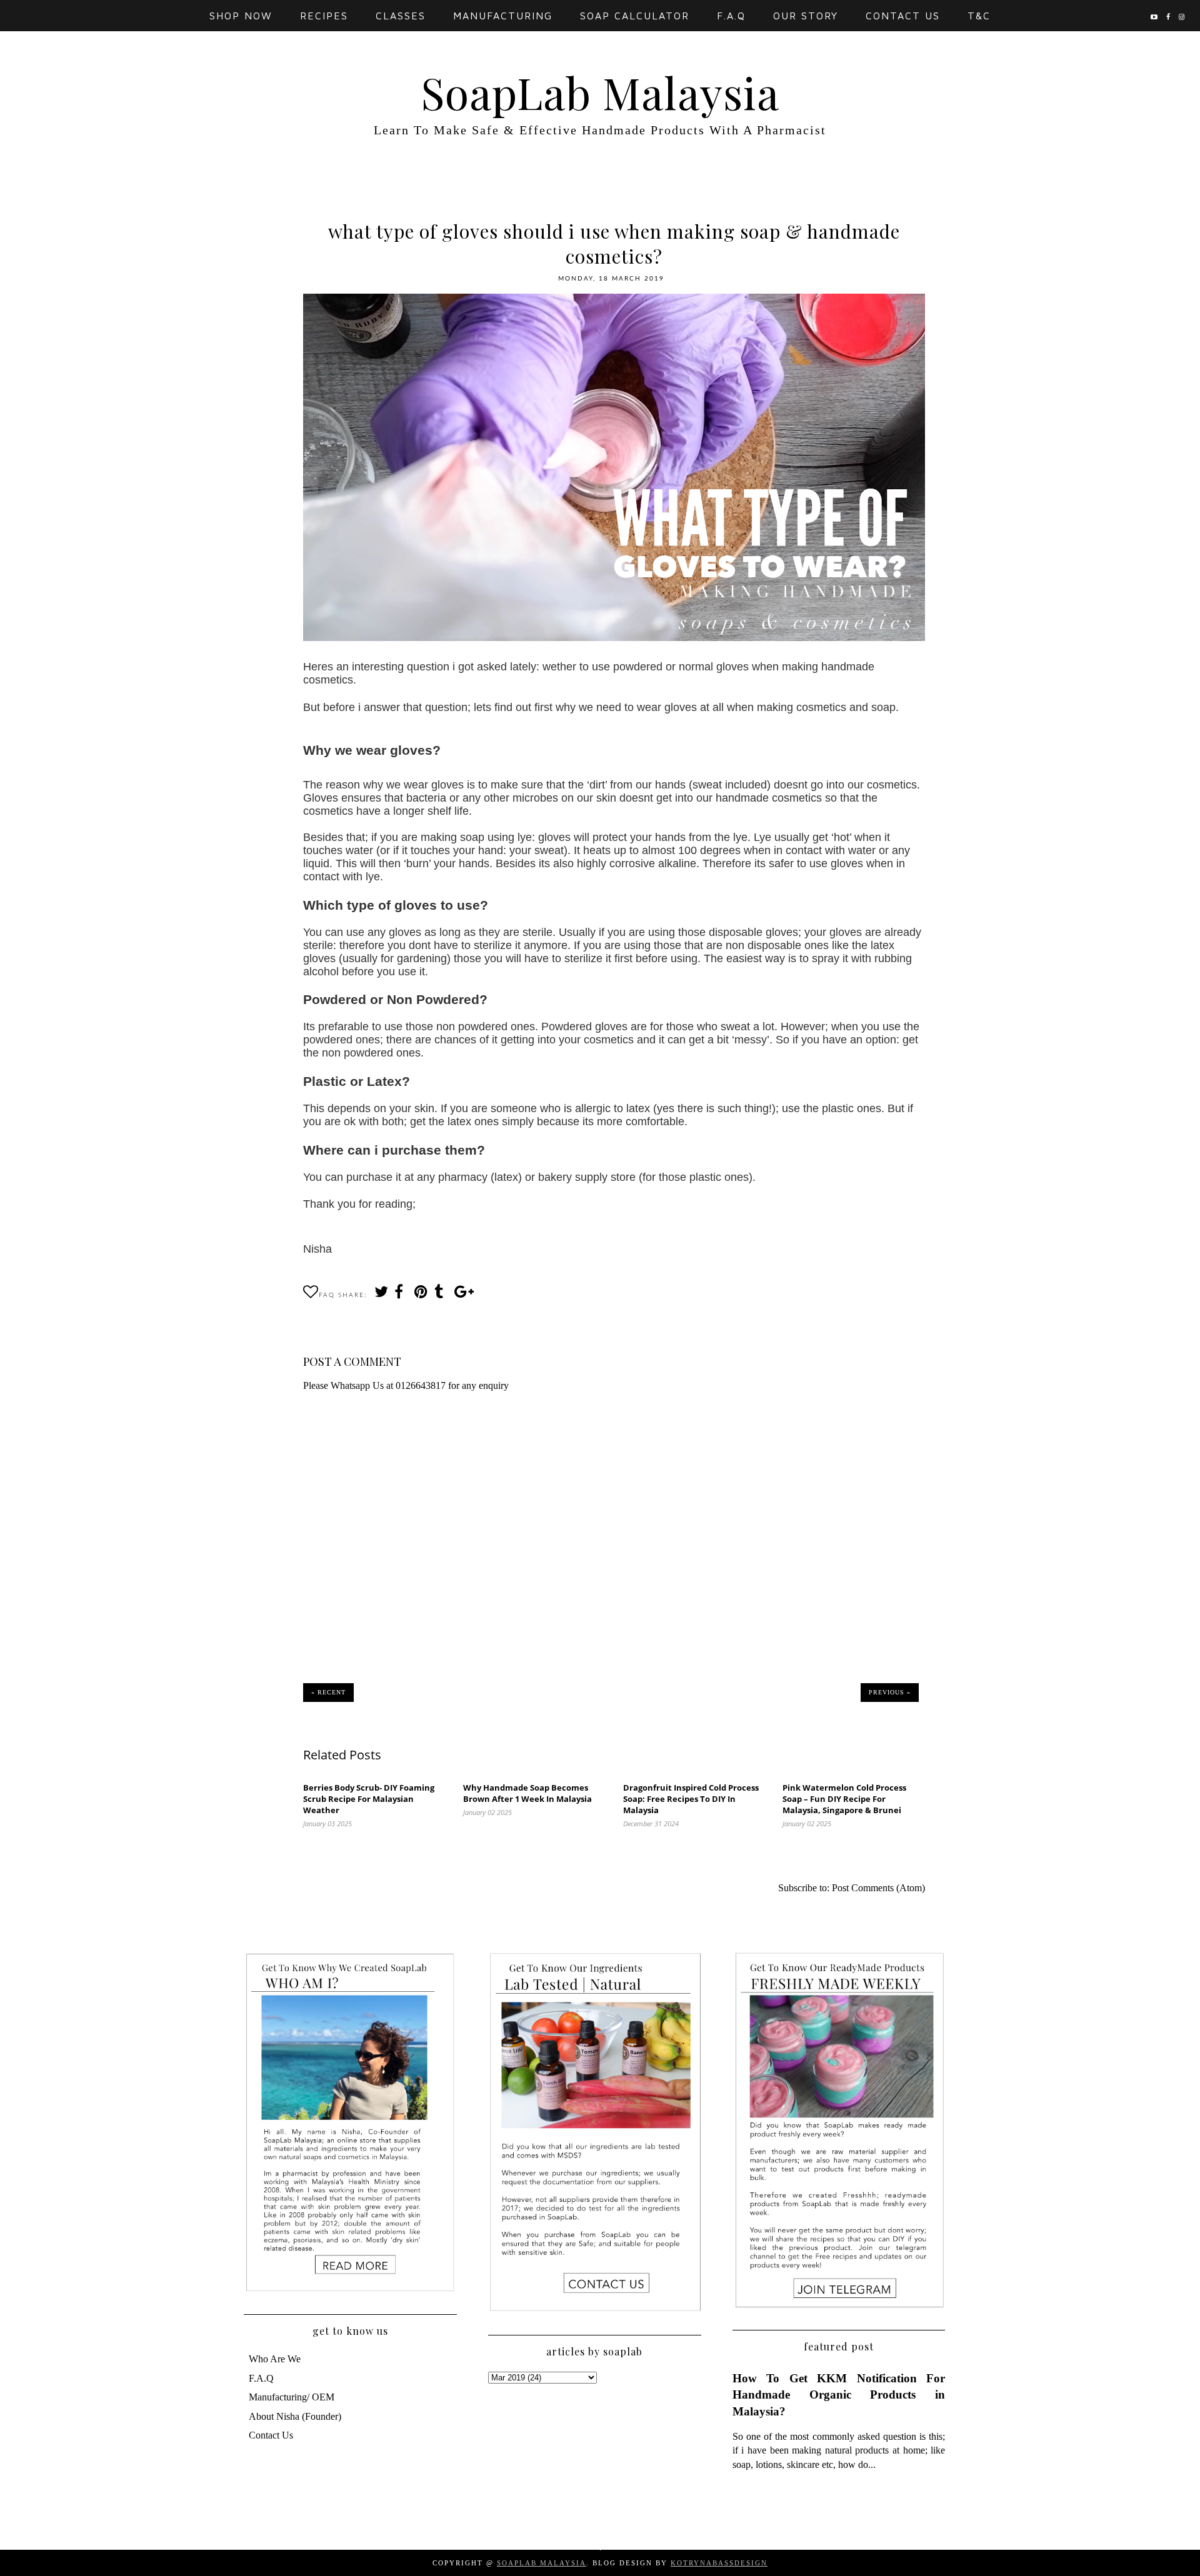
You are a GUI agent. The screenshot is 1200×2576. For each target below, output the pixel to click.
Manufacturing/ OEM (292, 2397)
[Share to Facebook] (401, 1295)
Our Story (806, 16)
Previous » (890, 1692)
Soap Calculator (635, 16)
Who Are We (275, 2359)
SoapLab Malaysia (600, 92)
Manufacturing (503, 16)
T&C (979, 16)
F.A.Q (731, 16)
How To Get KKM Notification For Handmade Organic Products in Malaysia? (839, 2394)
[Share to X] (381, 1295)
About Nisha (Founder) (295, 2416)
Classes (401, 16)
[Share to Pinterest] (421, 1295)
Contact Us (903, 16)
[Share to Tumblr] (441, 1295)
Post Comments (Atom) (878, 1888)
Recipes (324, 16)
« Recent (328, 1692)
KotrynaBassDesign (719, 2563)
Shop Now (241, 16)
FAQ (327, 1295)
